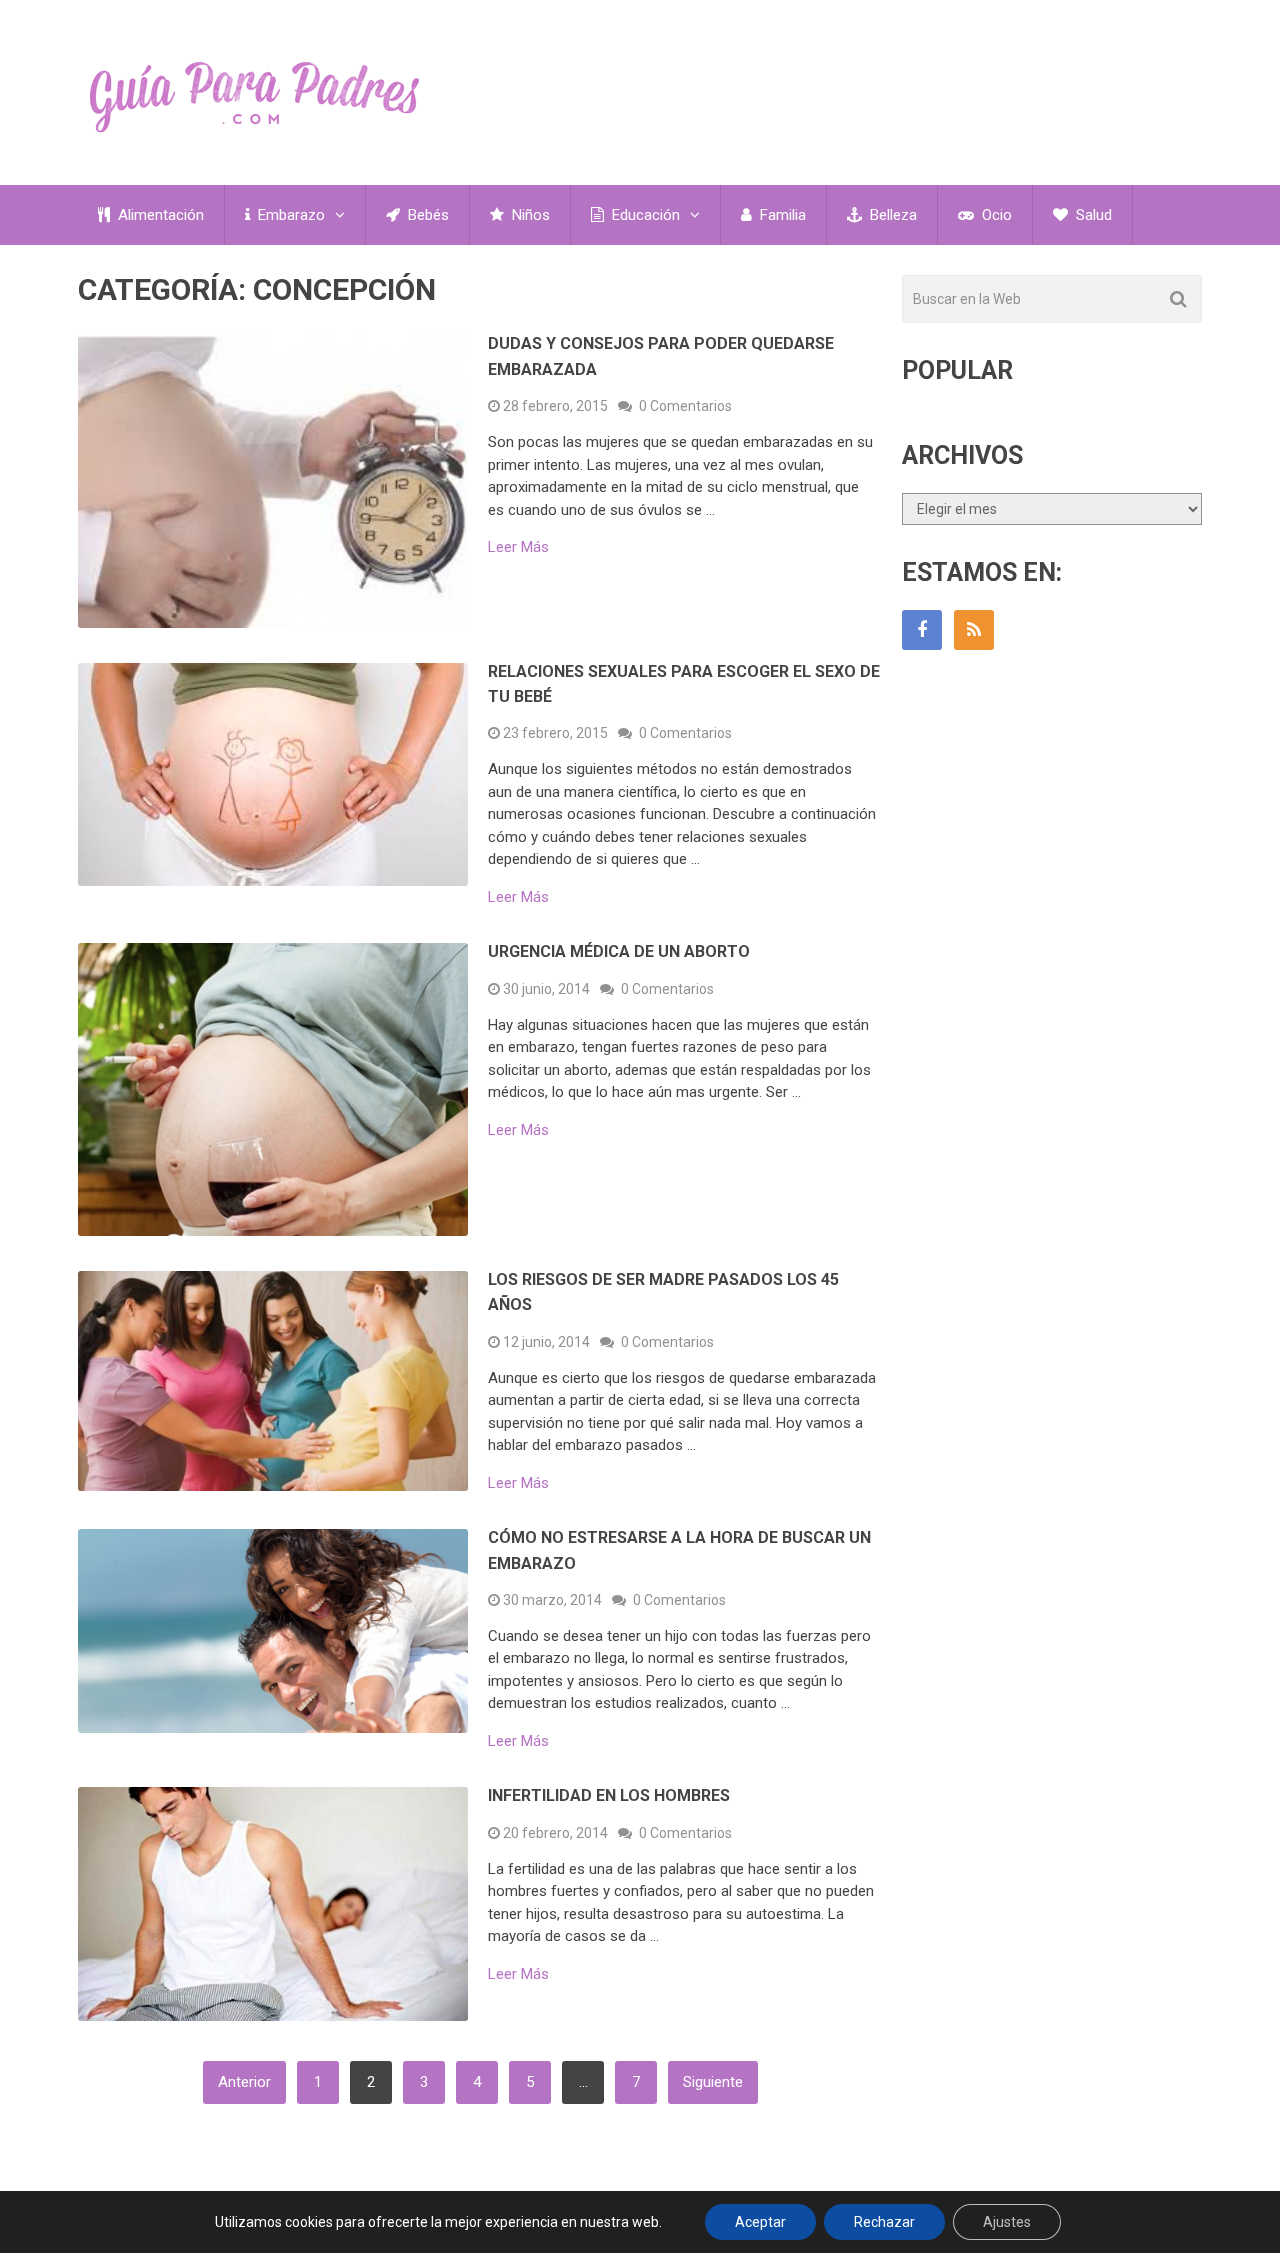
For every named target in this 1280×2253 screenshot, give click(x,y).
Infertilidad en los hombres (609, 1795)
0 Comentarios (685, 406)
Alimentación (159, 215)
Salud (1092, 215)
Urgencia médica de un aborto (619, 951)
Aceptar (760, 2222)
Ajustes (1007, 2222)
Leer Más (518, 547)
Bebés (426, 215)
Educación (644, 215)
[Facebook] (922, 630)
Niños (529, 215)
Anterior (244, 2082)
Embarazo (289, 215)
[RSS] (974, 630)
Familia (781, 215)
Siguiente (713, 2082)
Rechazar (884, 2222)
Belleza (891, 215)
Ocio (995, 215)
